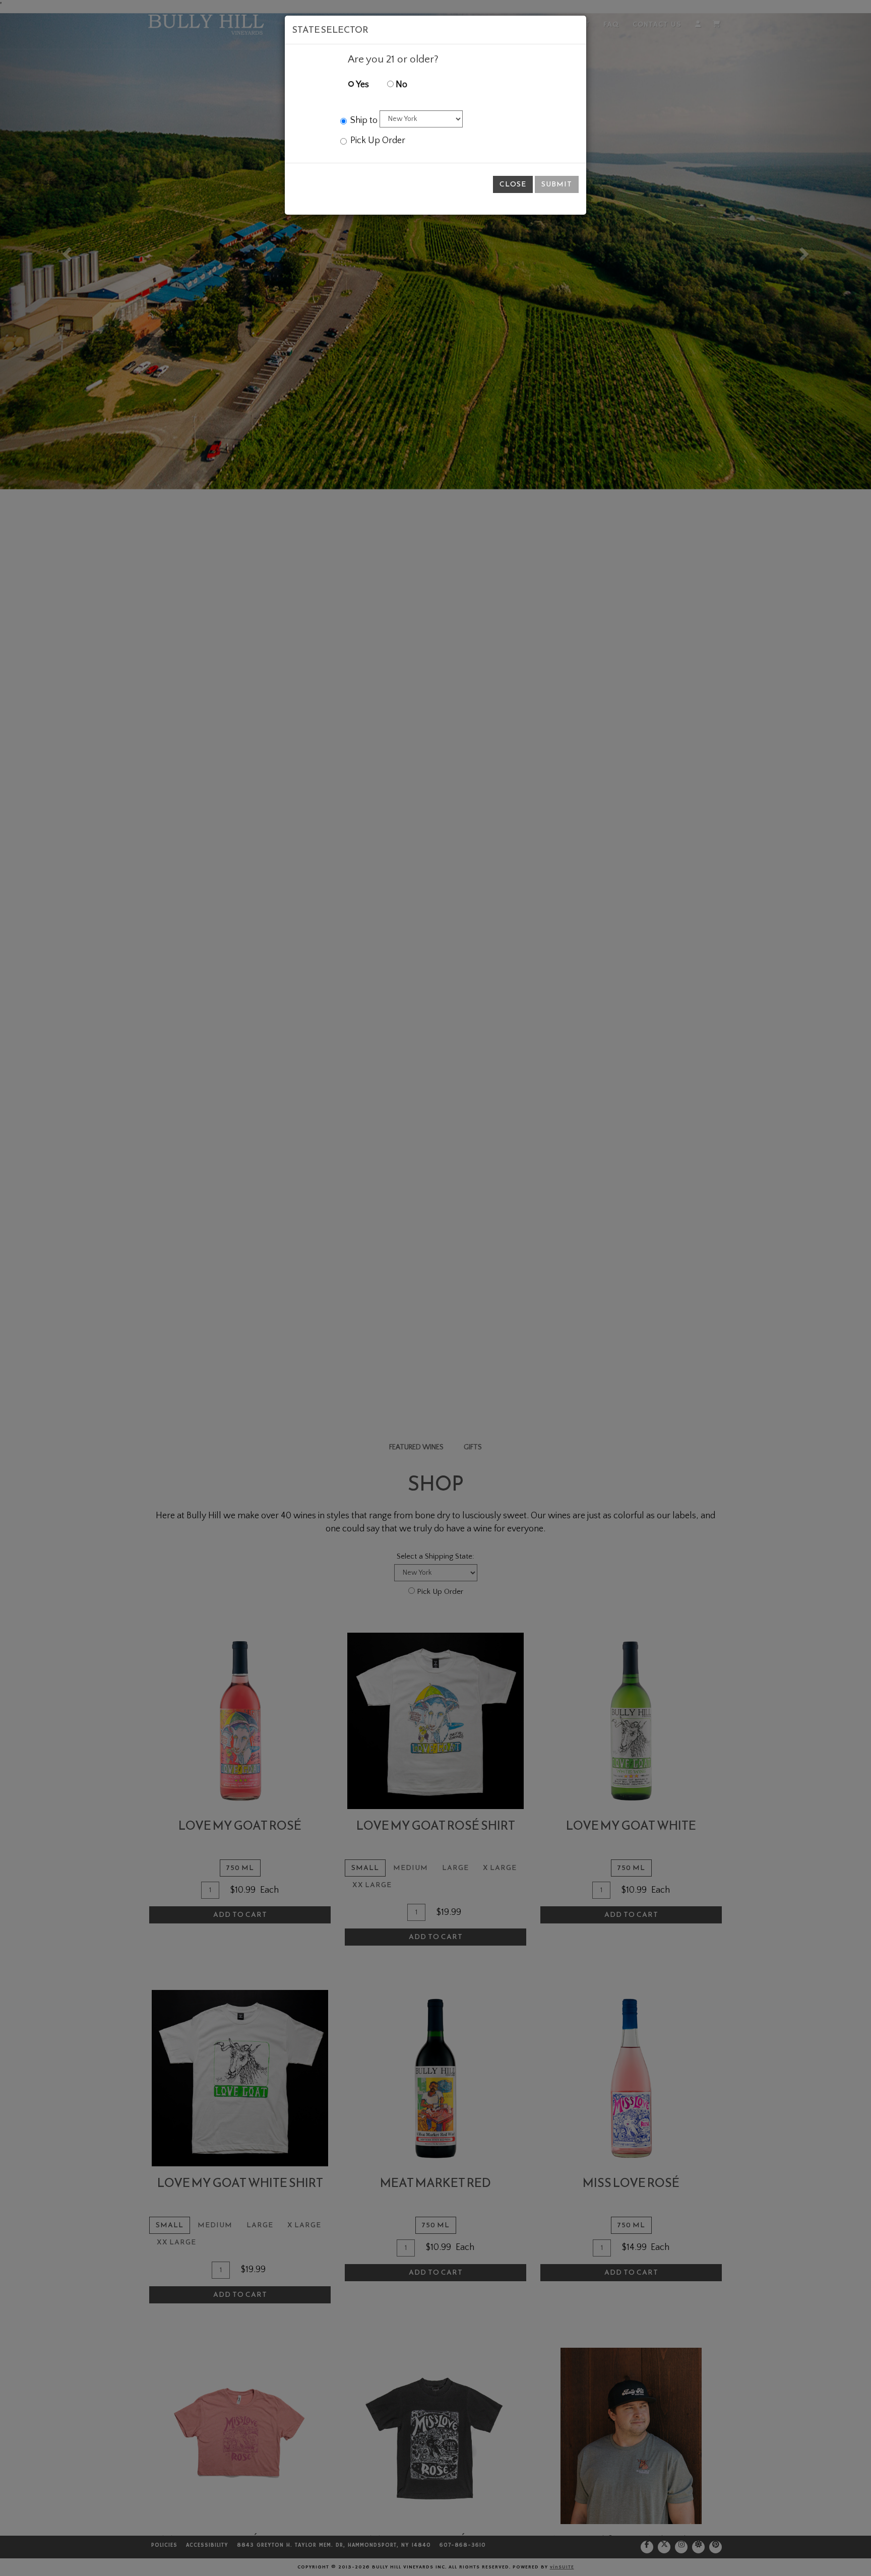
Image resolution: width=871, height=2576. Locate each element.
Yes (362, 85)
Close (513, 184)
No (400, 85)
